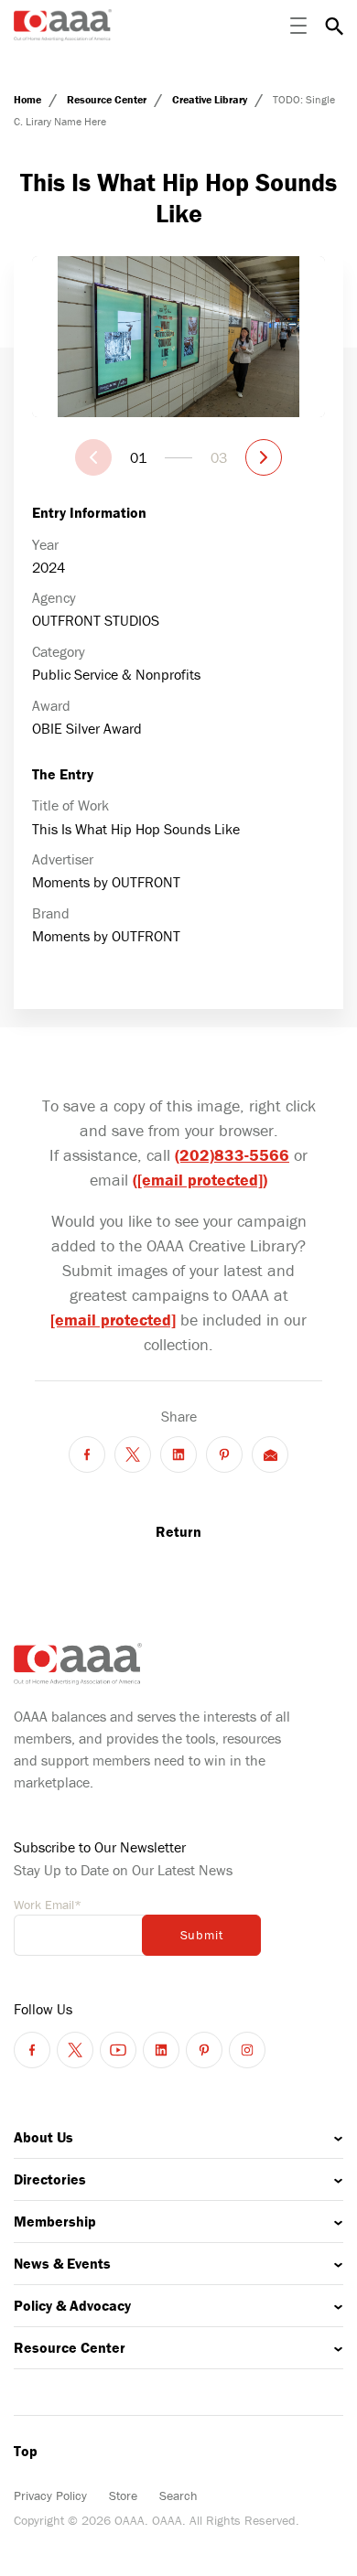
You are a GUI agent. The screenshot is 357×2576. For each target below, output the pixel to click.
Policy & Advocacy (72, 2305)
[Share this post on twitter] (133, 1454)
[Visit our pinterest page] (204, 2050)
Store (123, 2495)
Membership (55, 2221)
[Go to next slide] (264, 457)
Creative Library (211, 99)
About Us (43, 2137)
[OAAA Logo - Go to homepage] (63, 25)
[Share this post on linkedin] (178, 1454)
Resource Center (108, 99)
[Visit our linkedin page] (161, 2050)
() (200, 1180)
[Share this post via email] (270, 1454)
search (334, 26)
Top (26, 2451)
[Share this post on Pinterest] (224, 1454)
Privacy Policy (50, 2495)
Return (178, 1531)
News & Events (62, 2263)
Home (29, 99)
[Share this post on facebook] (87, 1454)
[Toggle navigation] (298, 26)
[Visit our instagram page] (247, 2050)
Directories (50, 2179)
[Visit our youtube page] (118, 2050)
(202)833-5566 (232, 1155)
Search (178, 2495)
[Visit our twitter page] (75, 2050)
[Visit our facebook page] (32, 2050)
